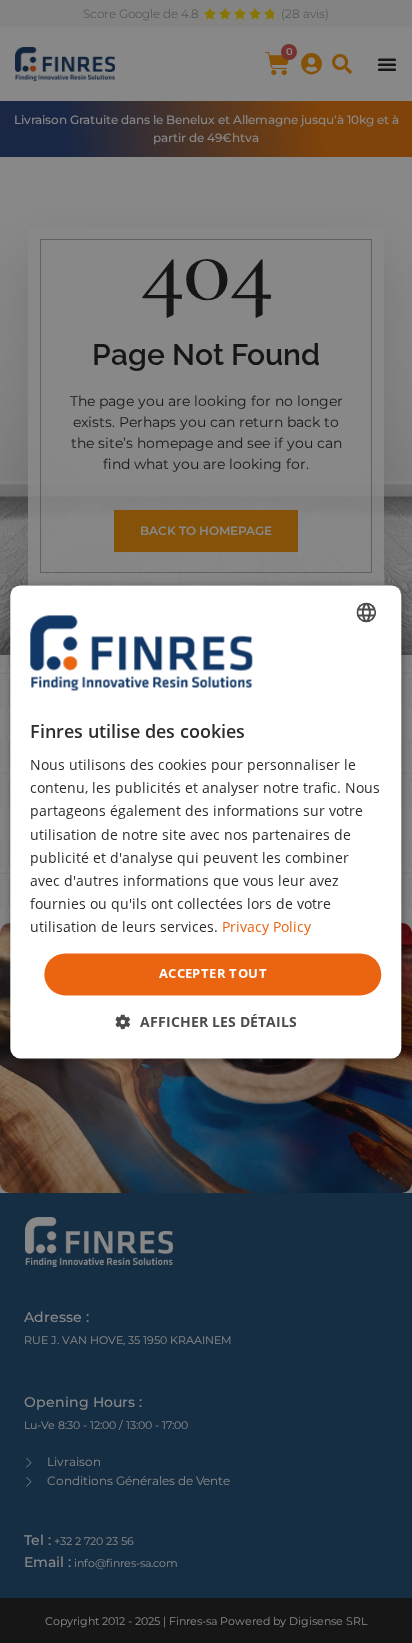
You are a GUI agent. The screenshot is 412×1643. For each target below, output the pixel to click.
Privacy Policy (266, 926)
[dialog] (205, 821)
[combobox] (367, 612)
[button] (206, 1021)
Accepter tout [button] (213, 973)
